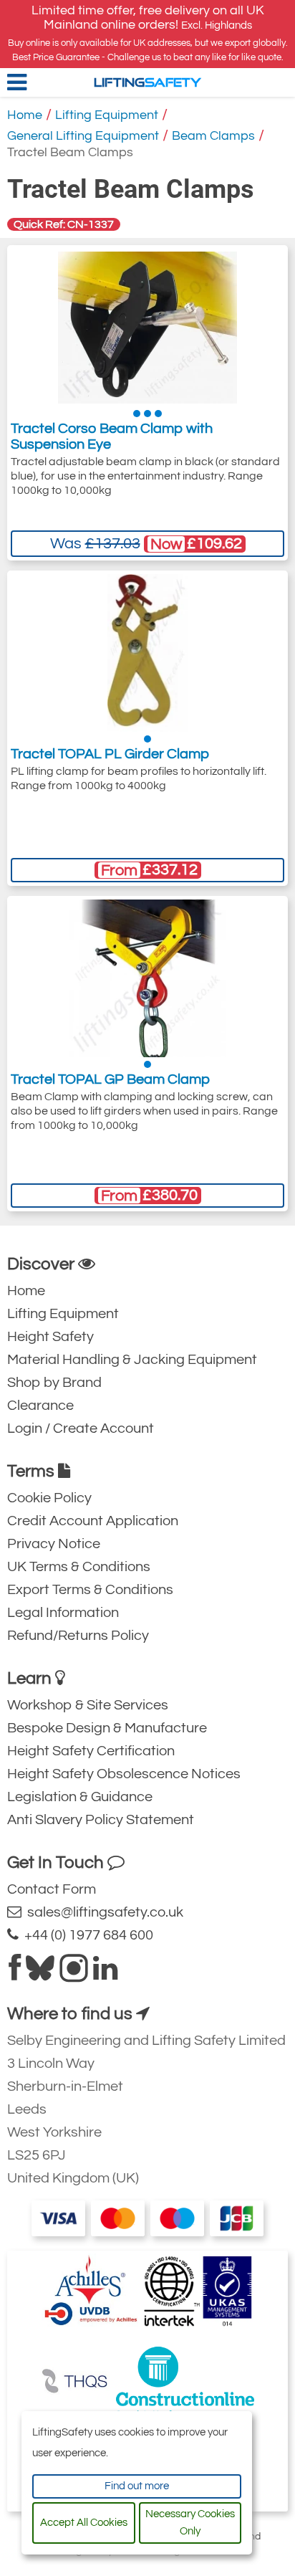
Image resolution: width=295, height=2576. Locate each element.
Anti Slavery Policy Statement (101, 1820)
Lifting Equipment (107, 115)
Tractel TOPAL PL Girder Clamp (110, 754)
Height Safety (50, 1337)
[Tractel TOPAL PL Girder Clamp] (148, 653)
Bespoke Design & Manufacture (107, 1728)
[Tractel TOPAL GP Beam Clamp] (147, 978)
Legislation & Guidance (80, 1797)
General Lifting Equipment (83, 136)
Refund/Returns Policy (78, 1636)
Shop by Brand (54, 1383)
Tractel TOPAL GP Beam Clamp (110, 1079)
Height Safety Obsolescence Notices (124, 1774)
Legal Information (63, 1613)
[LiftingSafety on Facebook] (15, 1974)
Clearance (40, 1406)
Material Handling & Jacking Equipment (132, 1360)
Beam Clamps (213, 136)
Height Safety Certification (91, 1751)
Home (25, 115)
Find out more (137, 2486)
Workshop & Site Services (88, 1705)
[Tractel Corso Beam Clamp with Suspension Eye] (147, 328)
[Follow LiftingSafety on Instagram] (74, 1974)
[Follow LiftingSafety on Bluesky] (40, 1974)
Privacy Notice (54, 1544)
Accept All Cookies (84, 2523)
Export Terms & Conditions (90, 1590)
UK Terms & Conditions (79, 1567)
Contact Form (52, 1889)
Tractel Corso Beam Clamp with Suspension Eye (112, 437)
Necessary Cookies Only (190, 2523)
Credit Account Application (93, 1521)
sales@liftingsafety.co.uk (102, 1912)
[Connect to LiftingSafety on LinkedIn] (105, 1974)
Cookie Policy (49, 1498)
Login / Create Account (81, 1428)
